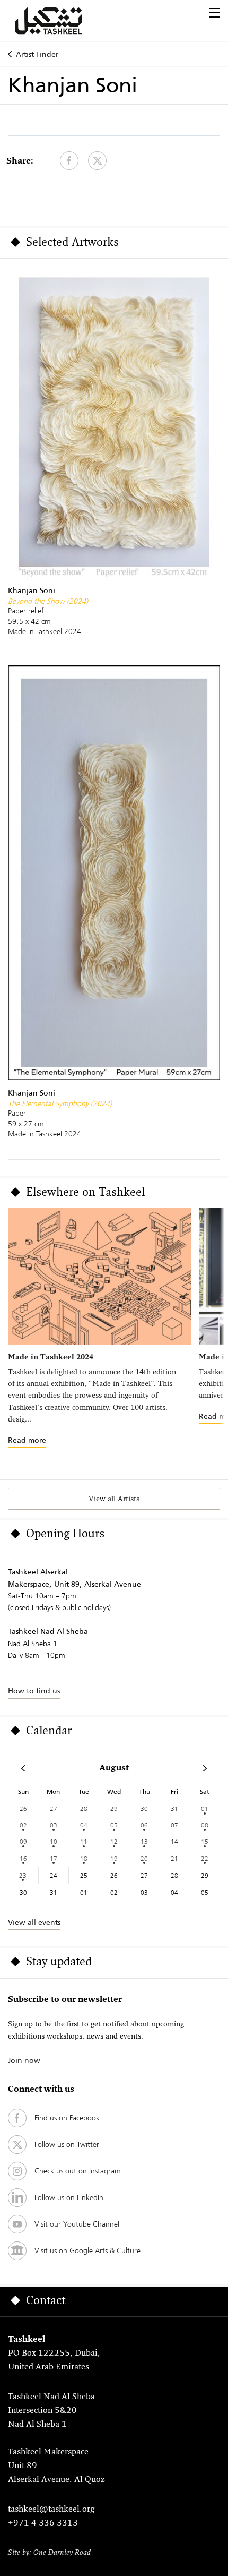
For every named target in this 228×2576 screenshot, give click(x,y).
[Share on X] (97, 161)
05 (114, 1825)
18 (84, 1858)
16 (23, 1858)
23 (23, 1875)
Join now (24, 2060)
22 (205, 1858)
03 (54, 1825)
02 (23, 1825)
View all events (34, 1922)
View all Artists (114, 1499)
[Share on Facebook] (69, 161)
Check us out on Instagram (78, 2171)
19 (114, 1858)
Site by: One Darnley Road (49, 2553)
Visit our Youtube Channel (77, 2224)
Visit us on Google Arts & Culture (87, 2250)
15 (205, 1841)
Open (215, 13)
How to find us (34, 1691)
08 (205, 1825)
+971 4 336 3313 (43, 2523)
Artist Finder (37, 54)
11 (84, 1841)
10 (54, 1841)
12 (114, 1841)
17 (54, 1858)
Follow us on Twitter (67, 2144)
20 (144, 1858)
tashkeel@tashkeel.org (51, 2510)
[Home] (61, 21)
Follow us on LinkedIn (69, 2197)
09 (23, 1841)
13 (144, 1841)
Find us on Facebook (67, 2118)
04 (84, 1825)
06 (144, 1825)
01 (205, 1808)
